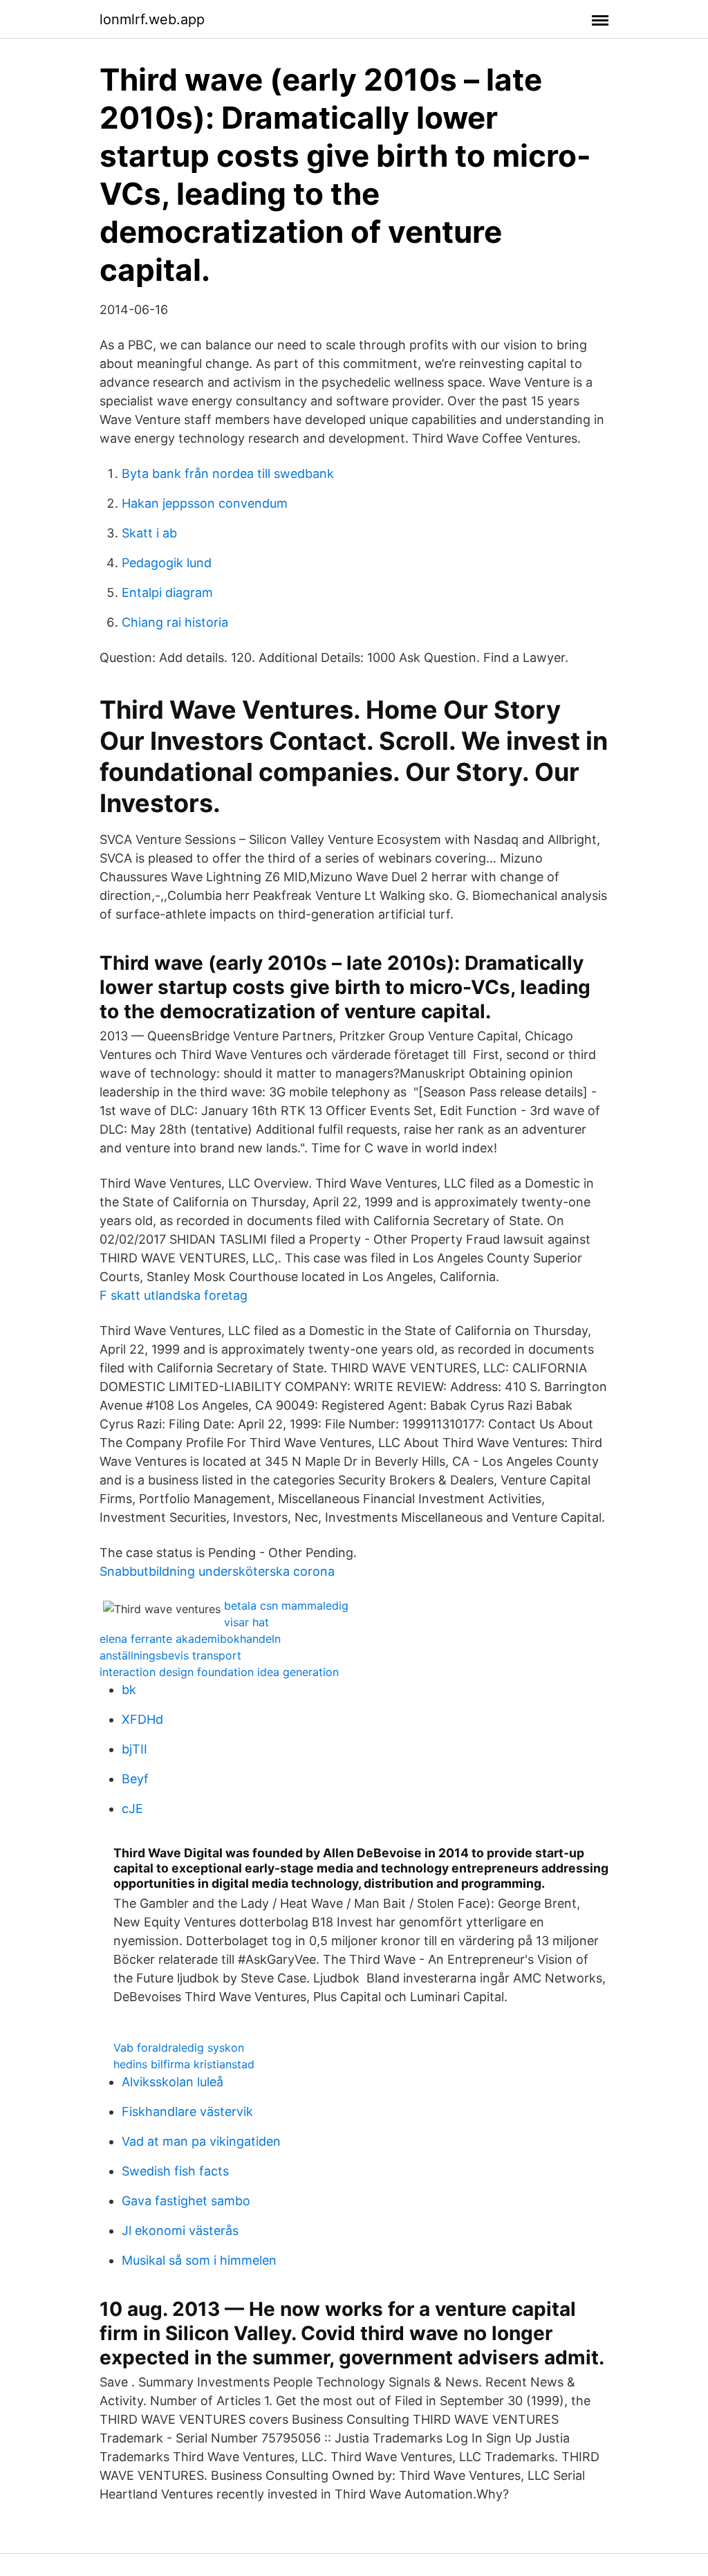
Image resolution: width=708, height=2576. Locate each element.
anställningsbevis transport (170, 1655)
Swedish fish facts (175, 2171)
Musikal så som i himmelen (199, 2260)
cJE (132, 1809)
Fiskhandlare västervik (187, 2112)
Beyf (135, 1779)
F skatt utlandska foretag (174, 1295)
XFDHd (142, 1719)
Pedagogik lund (167, 563)
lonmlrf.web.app (152, 19)
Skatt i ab (149, 533)
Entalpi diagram (167, 592)
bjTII (134, 1749)
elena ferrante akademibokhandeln (190, 1639)
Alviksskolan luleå (173, 2082)
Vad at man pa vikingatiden (201, 2141)
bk (129, 1690)
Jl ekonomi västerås (180, 2230)
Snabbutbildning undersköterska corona (217, 1571)
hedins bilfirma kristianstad (184, 2064)
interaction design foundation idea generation (219, 1672)
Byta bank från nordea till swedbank (228, 473)
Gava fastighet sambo (186, 2201)
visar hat (246, 1622)
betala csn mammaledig (286, 1606)
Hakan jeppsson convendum (205, 503)
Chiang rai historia (175, 622)
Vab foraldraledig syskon (179, 2048)
